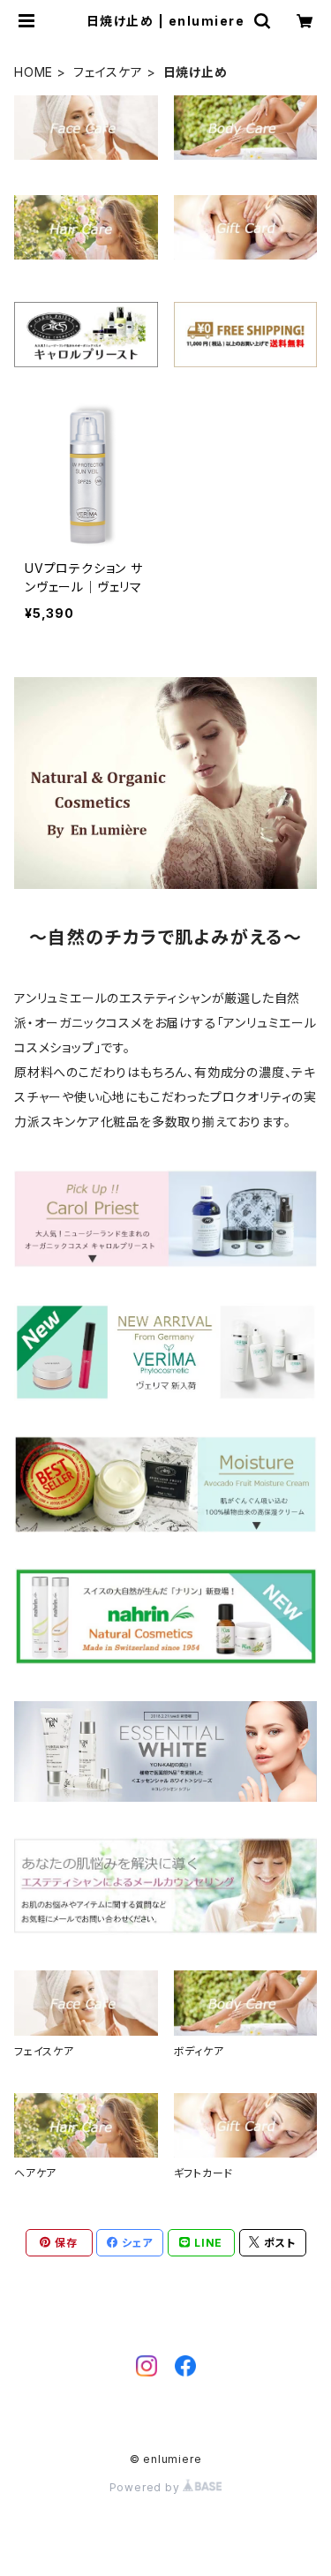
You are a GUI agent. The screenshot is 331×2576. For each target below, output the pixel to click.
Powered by (147, 2487)
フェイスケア (108, 72)
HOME (34, 72)
